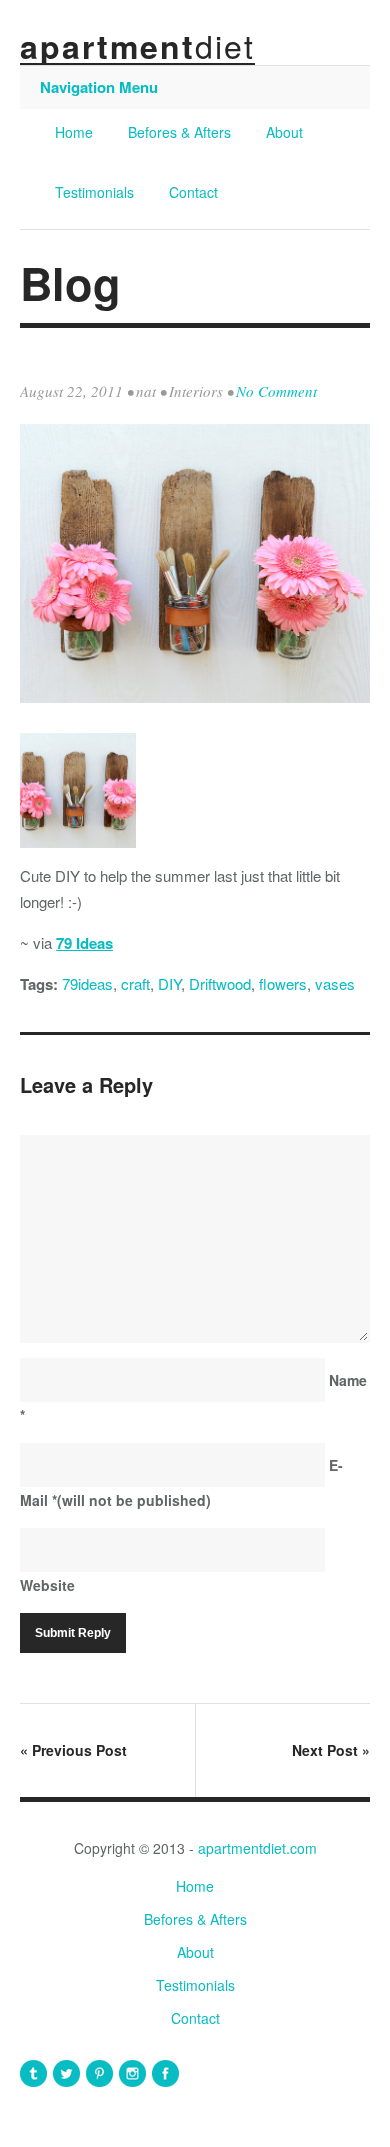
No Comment (276, 391)
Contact (193, 192)
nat (146, 391)
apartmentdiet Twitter (66, 2073)
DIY (169, 983)
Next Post (331, 1750)
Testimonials (94, 192)
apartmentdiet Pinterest (99, 2073)
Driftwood (220, 983)
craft (135, 983)
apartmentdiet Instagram (132, 2073)
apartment (137, 46)
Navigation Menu (99, 87)
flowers (283, 983)
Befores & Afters (179, 132)
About (284, 132)
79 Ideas (84, 943)
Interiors (196, 391)
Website (47, 1585)
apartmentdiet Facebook (165, 2073)
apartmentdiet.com (257, 1848)
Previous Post (73, 1750)
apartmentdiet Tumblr (33, 2073)
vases (335, 983)
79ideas (87, 983)
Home (74, 132)
